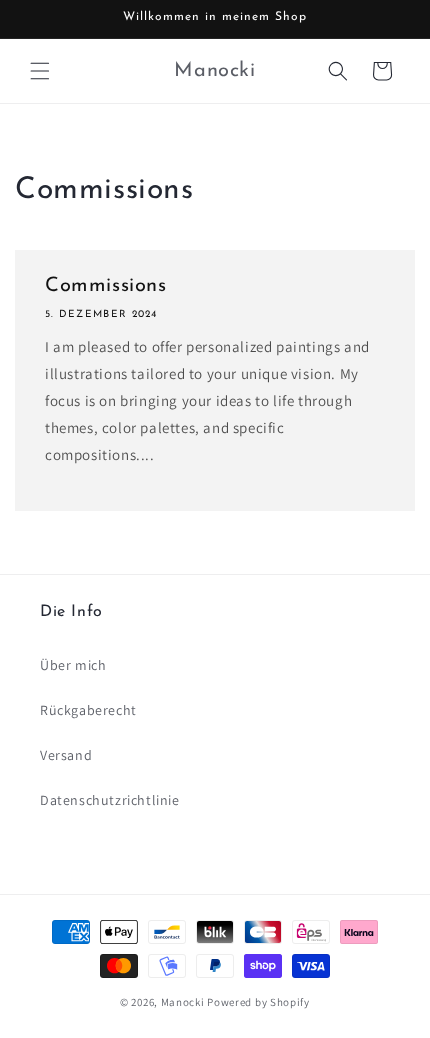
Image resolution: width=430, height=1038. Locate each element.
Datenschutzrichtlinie (110, 800)
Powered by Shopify (258, 1002)
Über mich (73, 665)
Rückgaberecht (88, 710)
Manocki (183, 1002)
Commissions (106, 286)
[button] (40, 71)
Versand (66, 755)
